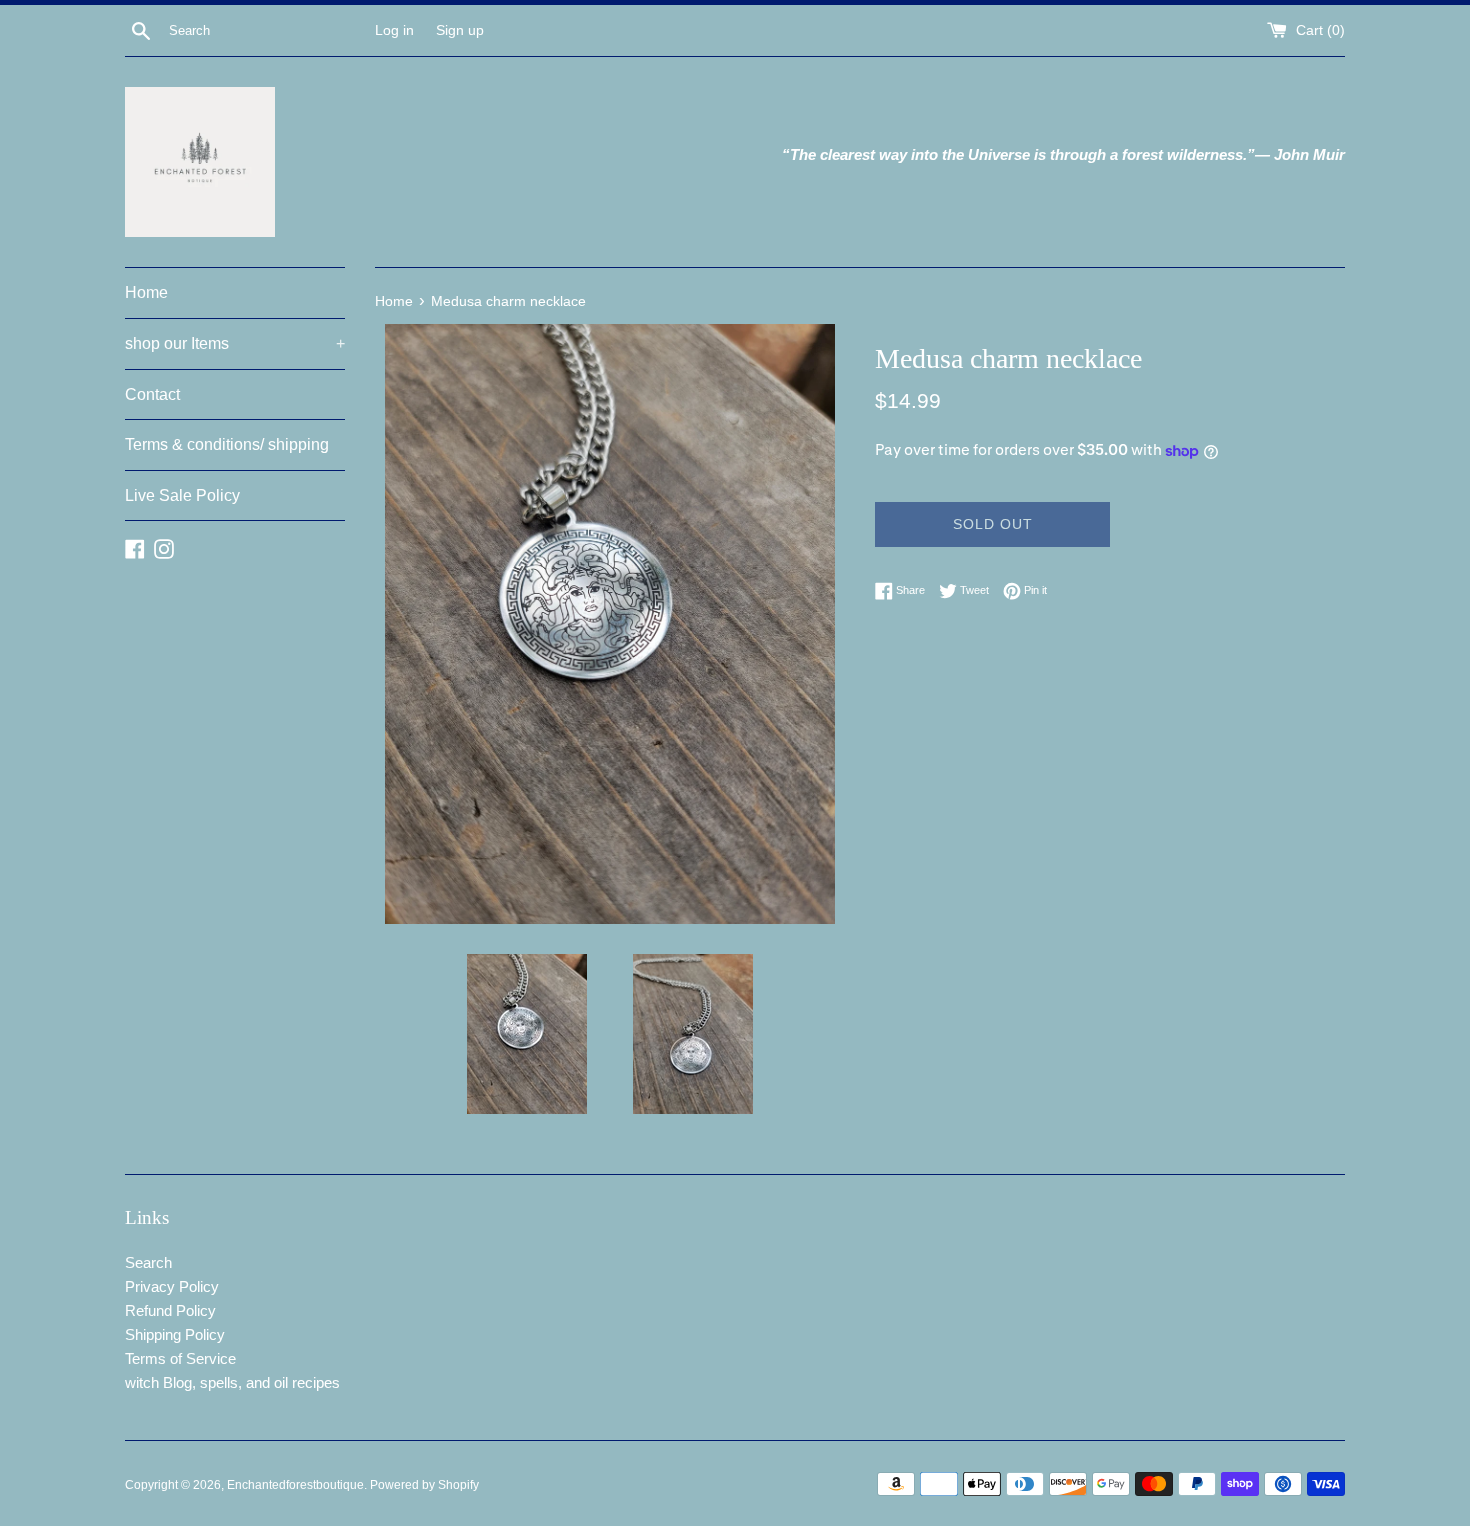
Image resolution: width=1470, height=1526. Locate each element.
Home (146, 292)
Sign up (460, 30)
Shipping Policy (175, 1334)
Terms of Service (180, 1358)
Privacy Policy (172, 1286)
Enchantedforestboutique (295, 1485)
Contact (152, 394)
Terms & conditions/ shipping (227, 444)
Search (148, 1262)
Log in (394, 30)
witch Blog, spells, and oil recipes (232, 1382)
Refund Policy (170, 1310)
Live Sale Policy (182, 495)
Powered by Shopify (424, 1485)
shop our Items (235, 343)
